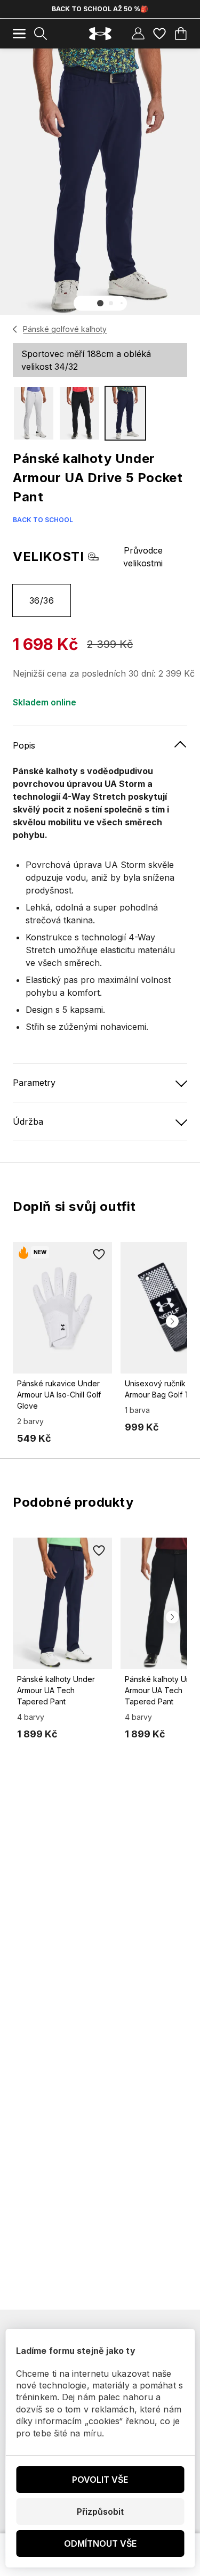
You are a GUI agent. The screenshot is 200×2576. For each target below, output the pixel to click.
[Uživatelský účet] (138, 34)
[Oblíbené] (159, 34)
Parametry (34, 1083)
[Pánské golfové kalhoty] (15, 329)
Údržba (28, 1122)
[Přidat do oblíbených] (99, 1255)
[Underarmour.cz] (100, 34)
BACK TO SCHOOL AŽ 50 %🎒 (100, 9)
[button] (100, 303)
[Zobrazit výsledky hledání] (41, 34)
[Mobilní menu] (19, 34)
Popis (24, 745)
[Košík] (181, 34)
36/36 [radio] (42, 600)
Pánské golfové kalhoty (65, 329)
